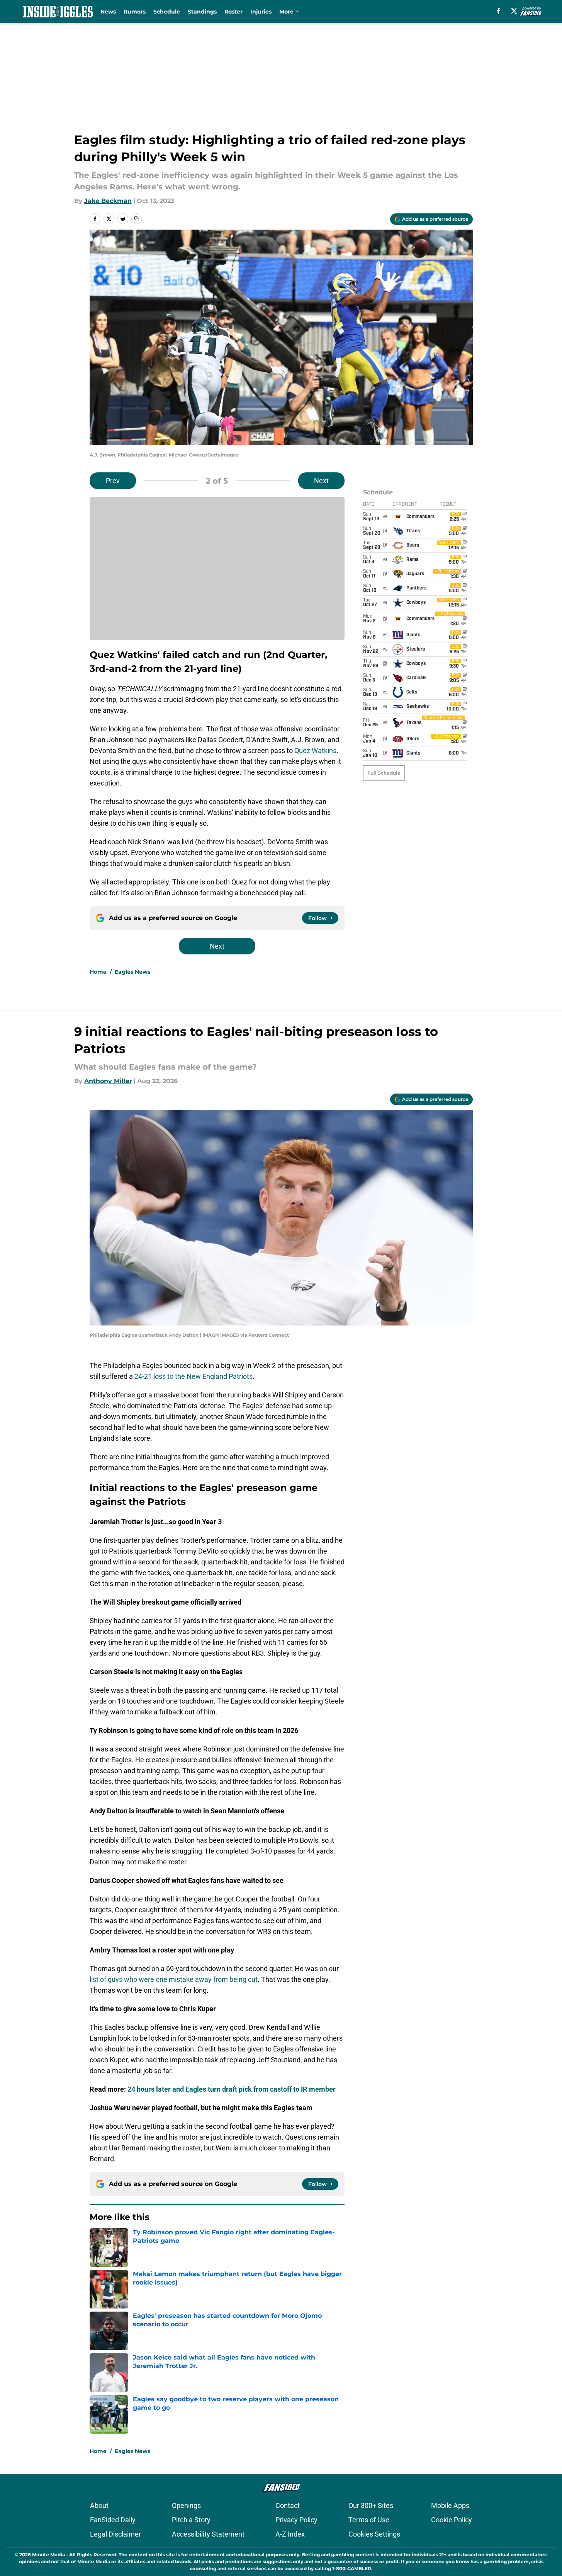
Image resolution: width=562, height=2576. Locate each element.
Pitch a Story (191, 2520)
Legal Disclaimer (115, 2534)
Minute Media (48, 2555)
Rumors (135, 12)
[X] (514, 11)
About (99, 2505)
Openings (186, 2505)
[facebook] (498, 11)
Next (321, 481)
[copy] (137, 219)
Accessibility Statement (208, 2534)
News (108, 12)
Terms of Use (369, 2520)
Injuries (261, 12)
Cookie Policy (452, 2520)
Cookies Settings (374, 2534)
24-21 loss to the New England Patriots (194, 1376)
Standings (202, 12)
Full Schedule (384, 773)
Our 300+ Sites (371, 2505)
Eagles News (132, 972)
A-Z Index (290, 2534)
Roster (233, 12)
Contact (288, 2505)
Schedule (167, 12)
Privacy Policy (296, 2520)
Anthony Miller (108, 1081)
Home (98, 972)
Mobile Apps (450, 2505)
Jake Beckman (108, 201)
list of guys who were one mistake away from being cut (174, 1979)
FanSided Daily (113, 2520)
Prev (113, 481)
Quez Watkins (315, 750)
